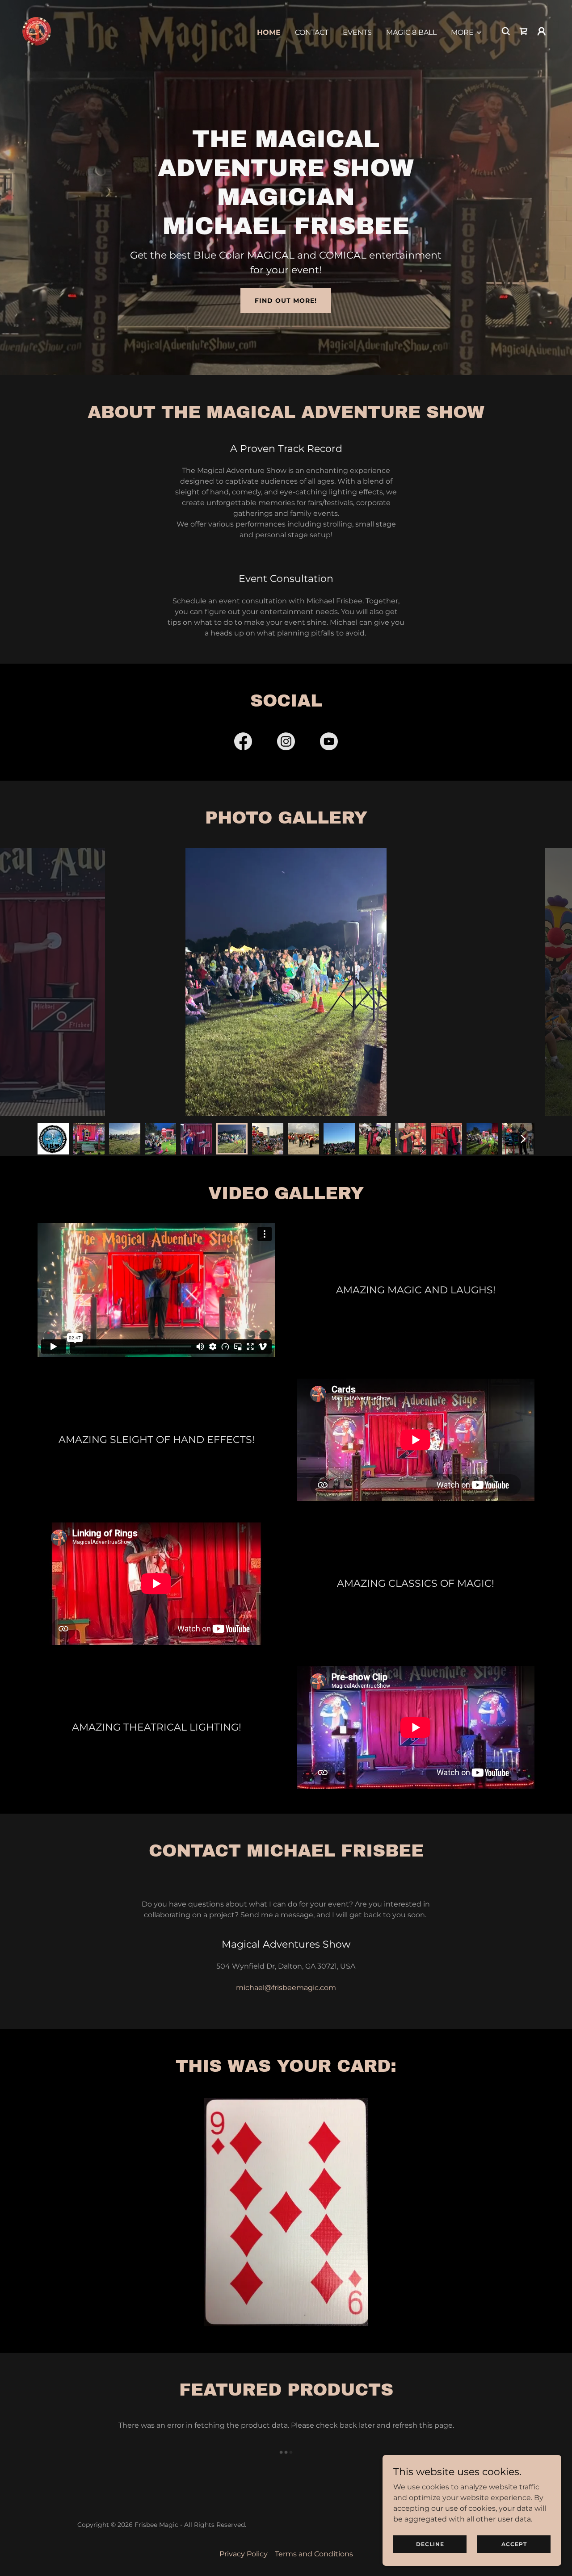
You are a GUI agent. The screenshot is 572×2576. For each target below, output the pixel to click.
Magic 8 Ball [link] (411, 32)
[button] (467, 33)
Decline (430, 2544)
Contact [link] (312, 32)
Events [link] (357, 32)
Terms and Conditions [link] (314, 2554)
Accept (514, 2544)
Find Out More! (286, 301)
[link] (37, 31)
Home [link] (269, 32)
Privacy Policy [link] (244, 2554)
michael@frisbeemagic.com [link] (286, 1988)
